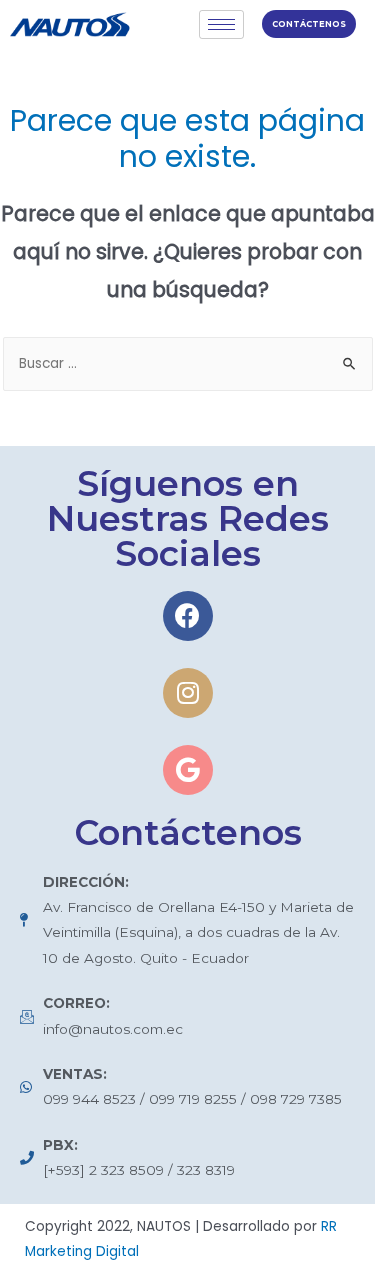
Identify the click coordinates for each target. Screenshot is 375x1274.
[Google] (188, 770)
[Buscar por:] (188, 363)
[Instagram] (188, 693)
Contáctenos (309, 24)
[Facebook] (188, 616)
